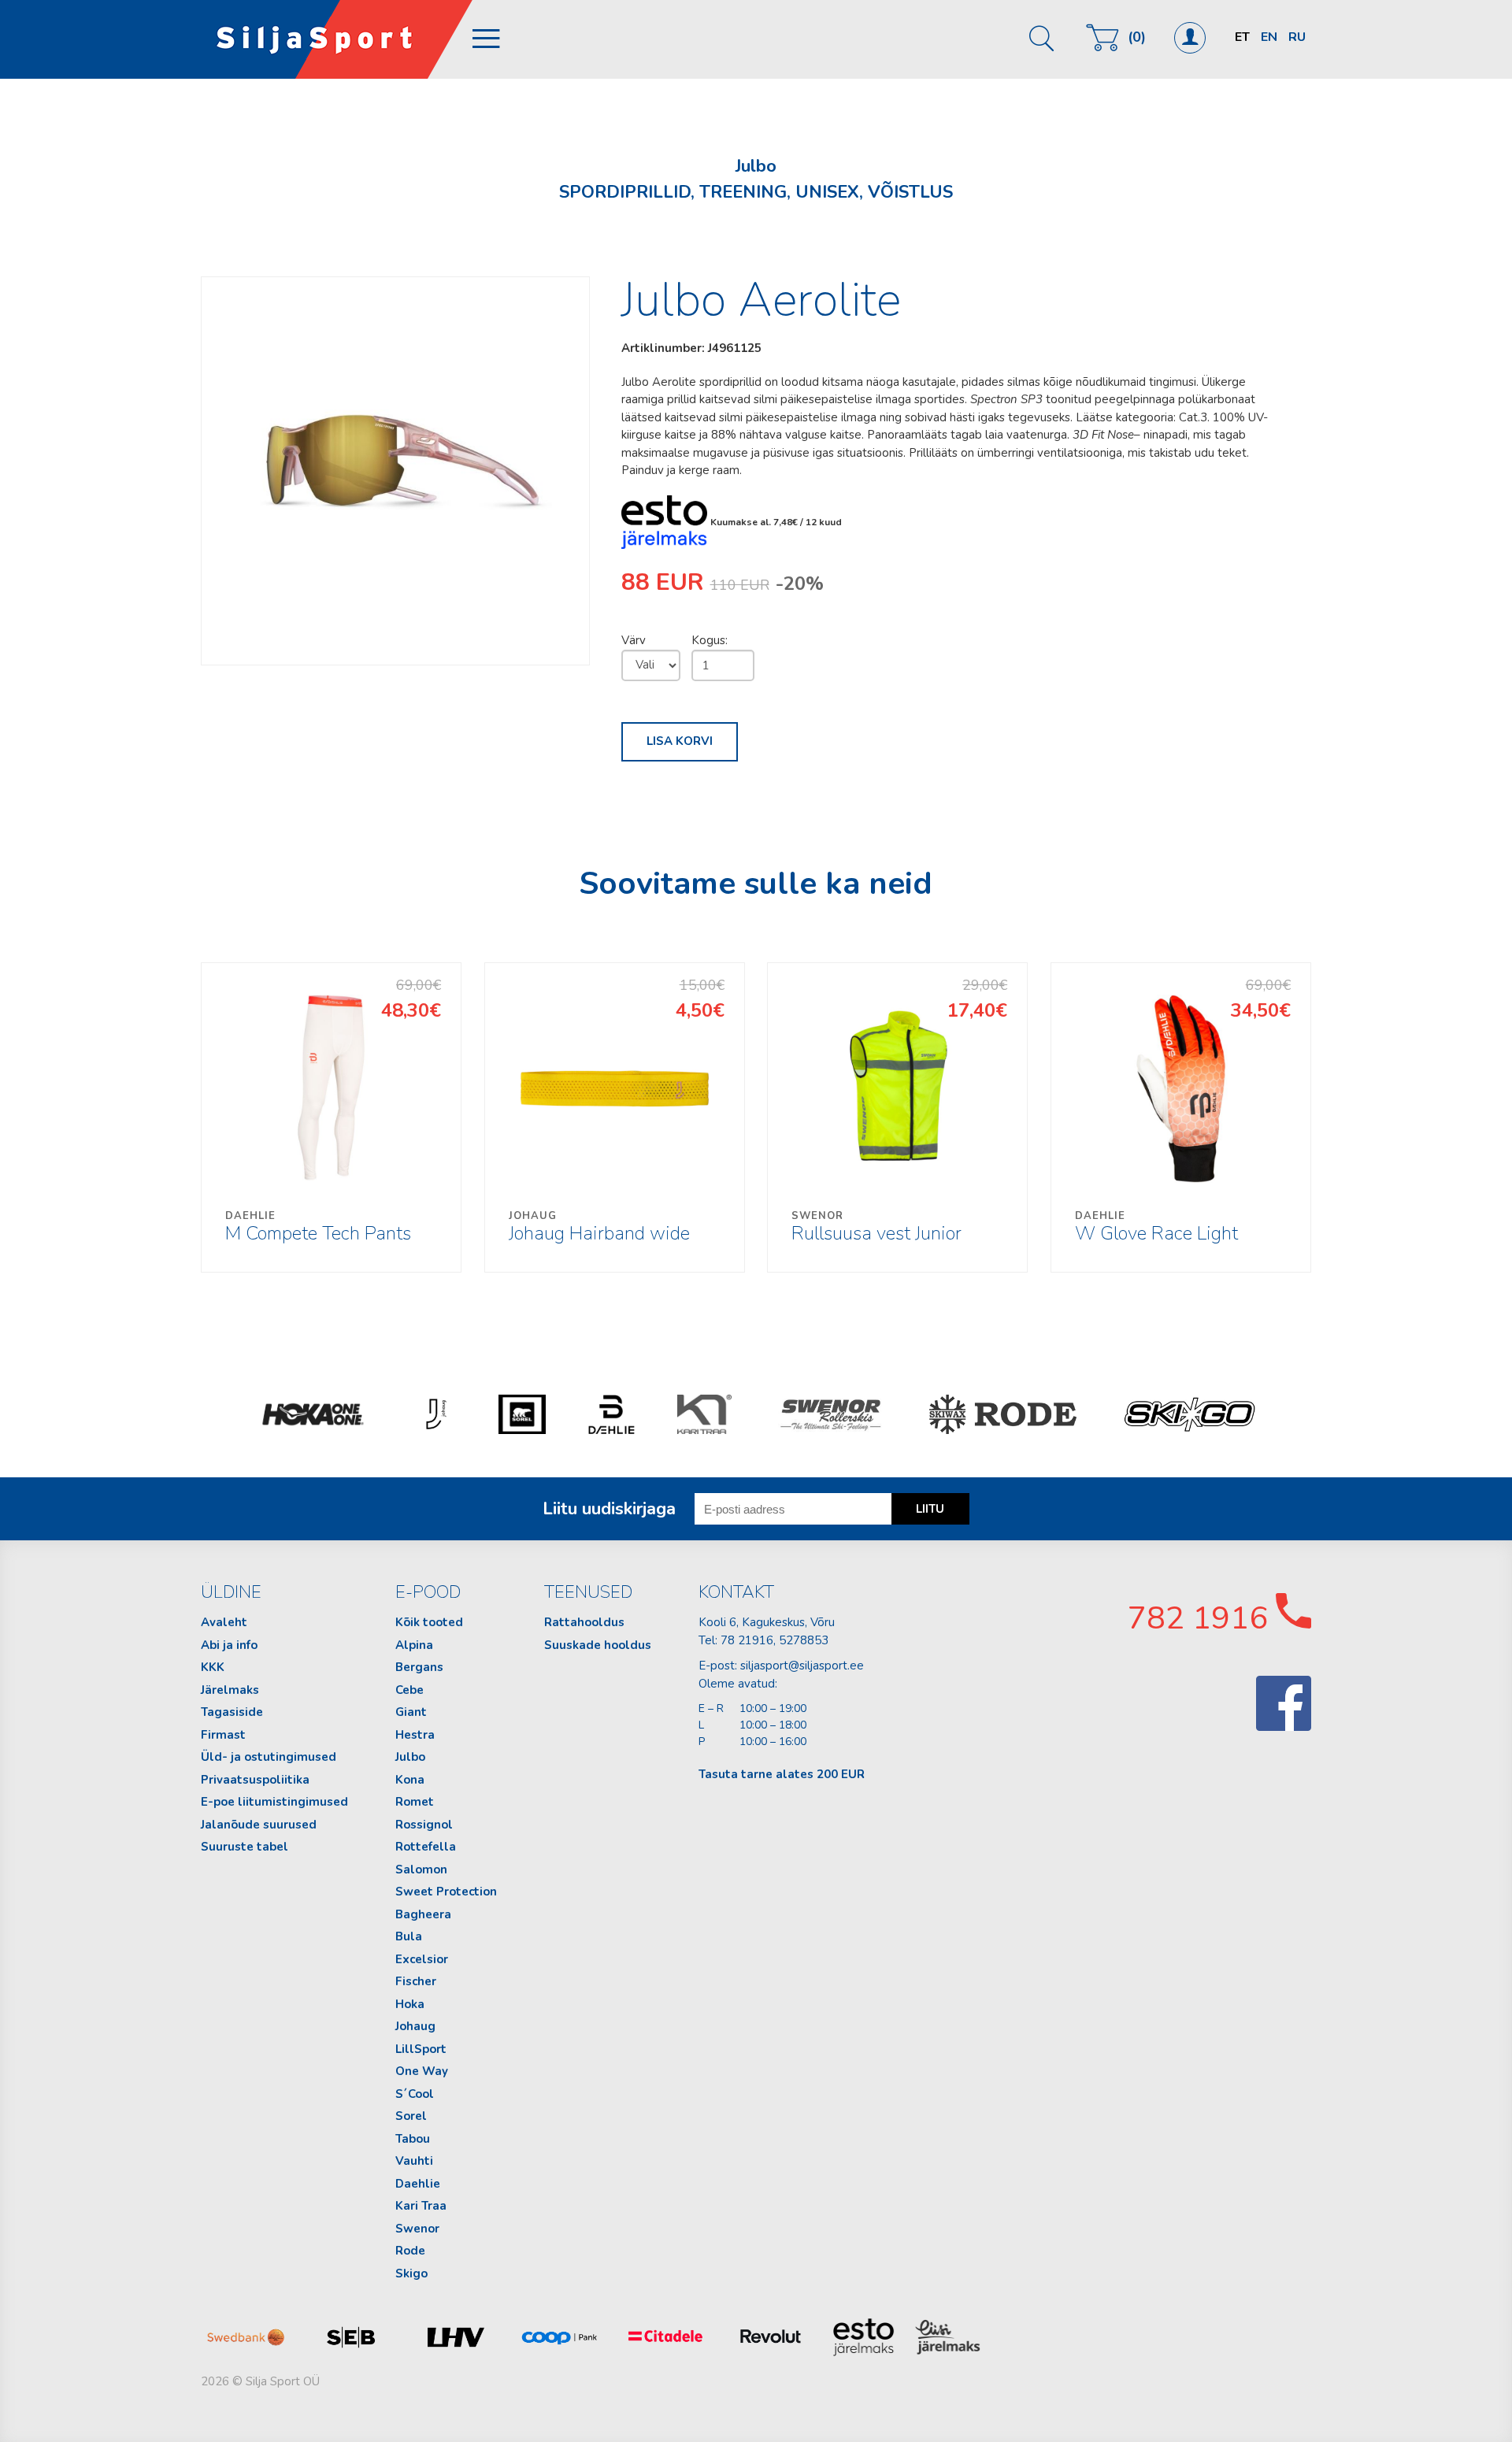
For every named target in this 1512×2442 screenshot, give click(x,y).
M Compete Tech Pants (318, 1227)
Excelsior (422, 1959)
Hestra (415, 1735)
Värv (634, 640)
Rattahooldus (584, 1622)
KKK (213, 1667)
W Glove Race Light (1156, 1227)
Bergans (419, 1667)
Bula (409, 1936)
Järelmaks (230, 1690)
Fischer (416, 1981)
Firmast (223, 1735)
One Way (422, 2071)
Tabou (413, 2139)
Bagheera (423, 1914)
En (1269, 37)
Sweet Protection (446, 1892)
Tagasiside (232, 1712)
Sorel (411, 2116)
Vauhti (414, 2161)
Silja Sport (337, 39)
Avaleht (224, 1622)
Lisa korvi (680, 741)
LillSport (421, 2049)
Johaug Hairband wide (599, 1227)
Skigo (411, 2273)
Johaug (415, 2026)
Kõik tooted (429, 1622)
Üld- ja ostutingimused (269, 1757)
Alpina (414, 1645)
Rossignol (424, 1825)
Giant (411, 1712)
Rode (410, 2251)
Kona (410, 1780)
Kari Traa (421, 2206)
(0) (1137, 37)
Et (1242, 37)
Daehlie (418, 2184)
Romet (415, 1802)
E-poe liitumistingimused (274, 1802)
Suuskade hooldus (598, 1645)
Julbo (410, 1757)
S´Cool (415, 2094)
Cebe (409, 1690)
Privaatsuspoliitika (255, 1780)
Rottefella (426, 1847)
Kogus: (710, 640)
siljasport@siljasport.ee (802, 1666)
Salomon (421, 1869)
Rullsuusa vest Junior (876, 1227)
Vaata (332, 1117)
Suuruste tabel (245, 1847)
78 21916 (747, 1640)
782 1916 (1202, 1618)
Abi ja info (229, 1645)
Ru (1297, 37)
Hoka (410, 2004)
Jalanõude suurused (259, 1825)
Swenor (417, 2229)
